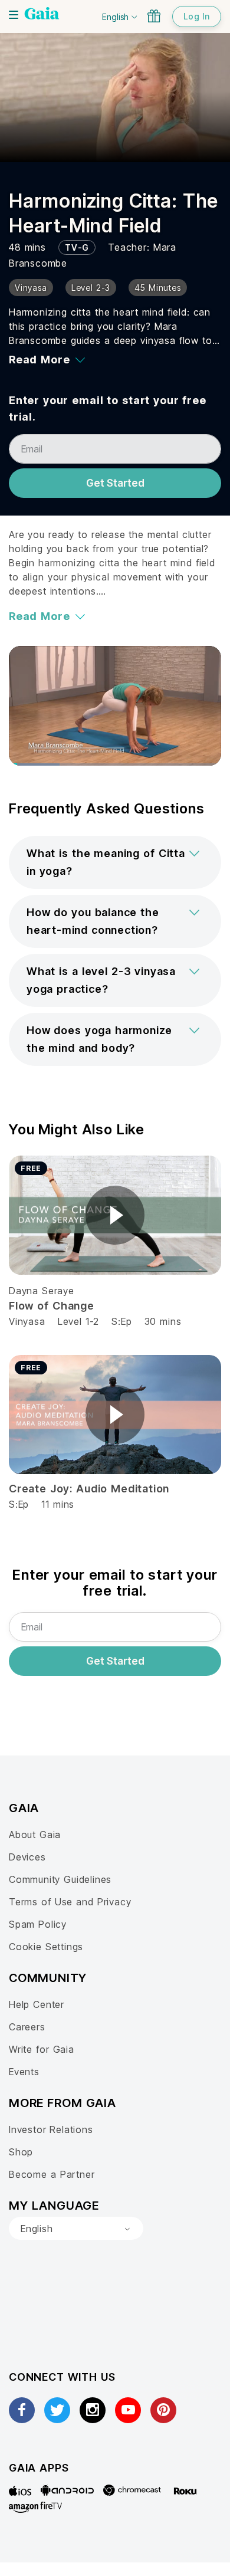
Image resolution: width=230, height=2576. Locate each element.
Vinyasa (27, 1321)
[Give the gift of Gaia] (154, 16)
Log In (197, 16)
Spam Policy (38, 1924)
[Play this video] (115, 1215)
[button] (115, 862)
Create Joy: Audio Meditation (89, 1489)
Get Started (115, 483)
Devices (27, 1857)
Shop (21, 2152)
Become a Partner (52, 2174)
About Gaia (35, 1835)
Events (24, 2072)
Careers (27, 2027)
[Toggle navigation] (14, 15)
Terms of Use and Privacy (70, 1902)
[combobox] (76, 2229)
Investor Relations (51, 2129)
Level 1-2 (78, 1321)
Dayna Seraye (42, 1291)
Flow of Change (52, 1306)
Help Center (37, 2004)
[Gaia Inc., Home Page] (42, 15)
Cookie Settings (46, 1947)
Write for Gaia (42, 2049)
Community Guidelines (60, 1879)
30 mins (163, 1321)
